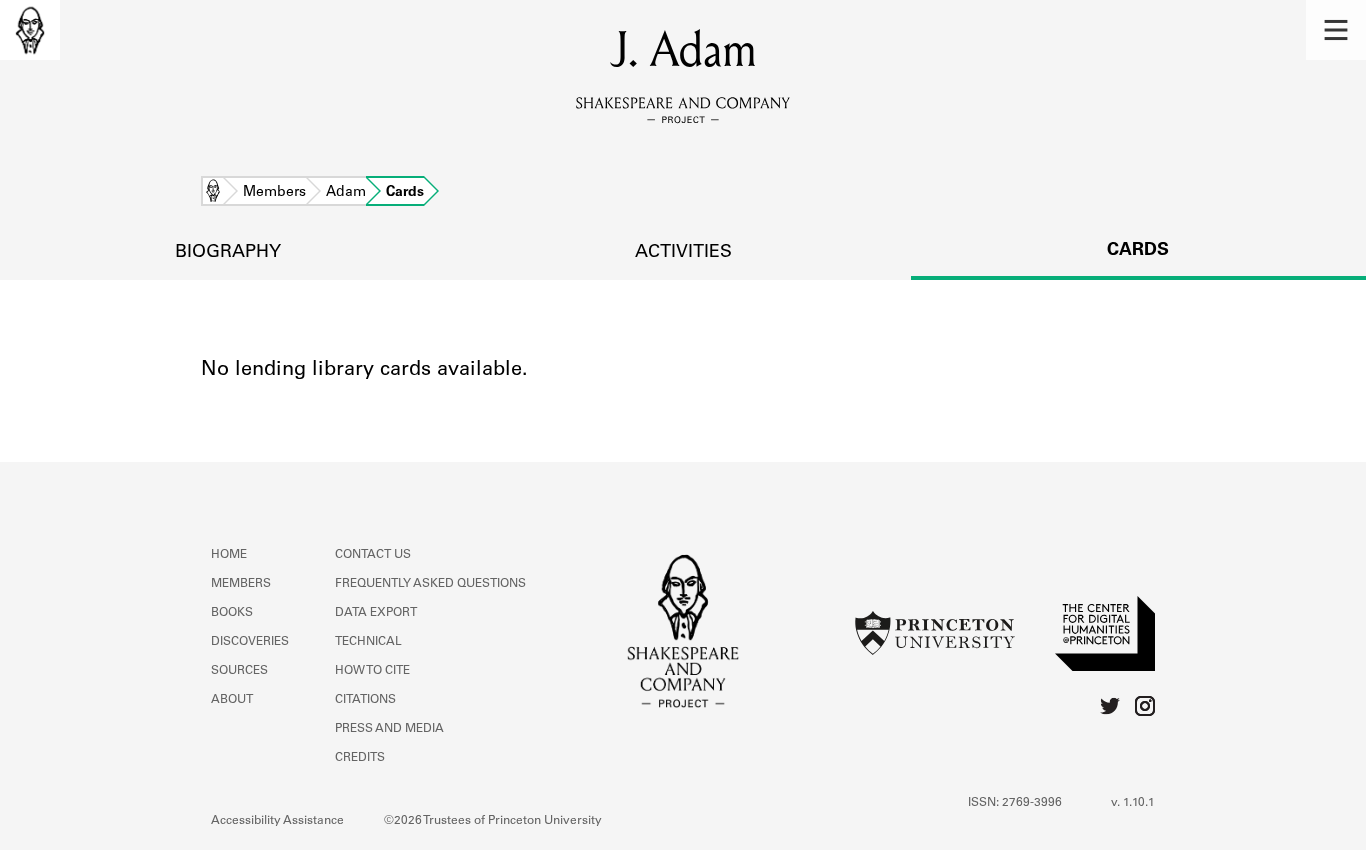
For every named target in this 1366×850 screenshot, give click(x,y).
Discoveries (250, 642)
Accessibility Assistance (277, 821)
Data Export (376, 613)
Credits (360, 758)
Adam (346, 193)
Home (213, 193)
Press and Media (389, 729)
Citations (365, 700)
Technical (368, 642)
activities (683, 253)
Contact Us (373, 555)
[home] (30, 30)
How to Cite (372, 671)
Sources (239, 671)
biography (228, 253)
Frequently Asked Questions (430, 584)
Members (274, 193)
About (232, 700)
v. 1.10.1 (1133, 803)
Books (232, 613)
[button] (1336, 30)
